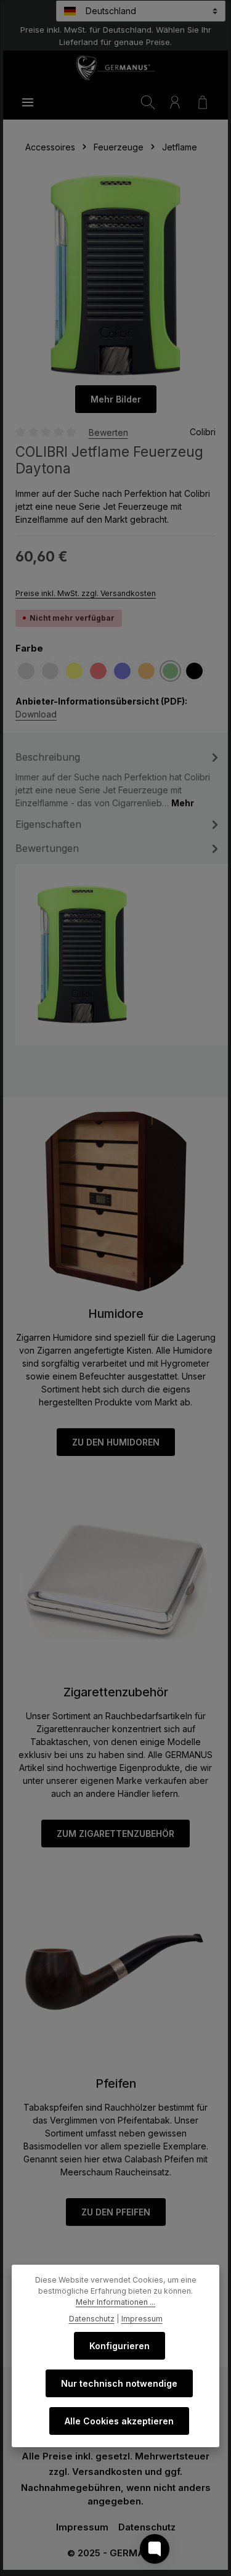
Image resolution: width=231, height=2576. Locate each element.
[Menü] (28, 102)
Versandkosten (107, 2472)
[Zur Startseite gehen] (115, 68)
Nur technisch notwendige (119, 2383)
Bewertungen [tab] (47, 848)
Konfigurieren (120, 2346)
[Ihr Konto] (175, 102)
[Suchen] (148, 102)
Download (36, 714)
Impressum (82, 2527)
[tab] (119, 779)
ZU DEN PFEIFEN (116, 2212)
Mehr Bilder (116, 399)
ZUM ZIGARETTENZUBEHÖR (115, 1834)
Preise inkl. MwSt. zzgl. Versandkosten (86, 593)
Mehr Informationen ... (115, 2302)
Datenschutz (147, 2527)
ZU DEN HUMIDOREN (116, 1442)
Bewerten (108, 432)
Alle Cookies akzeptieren (119, 2421)
